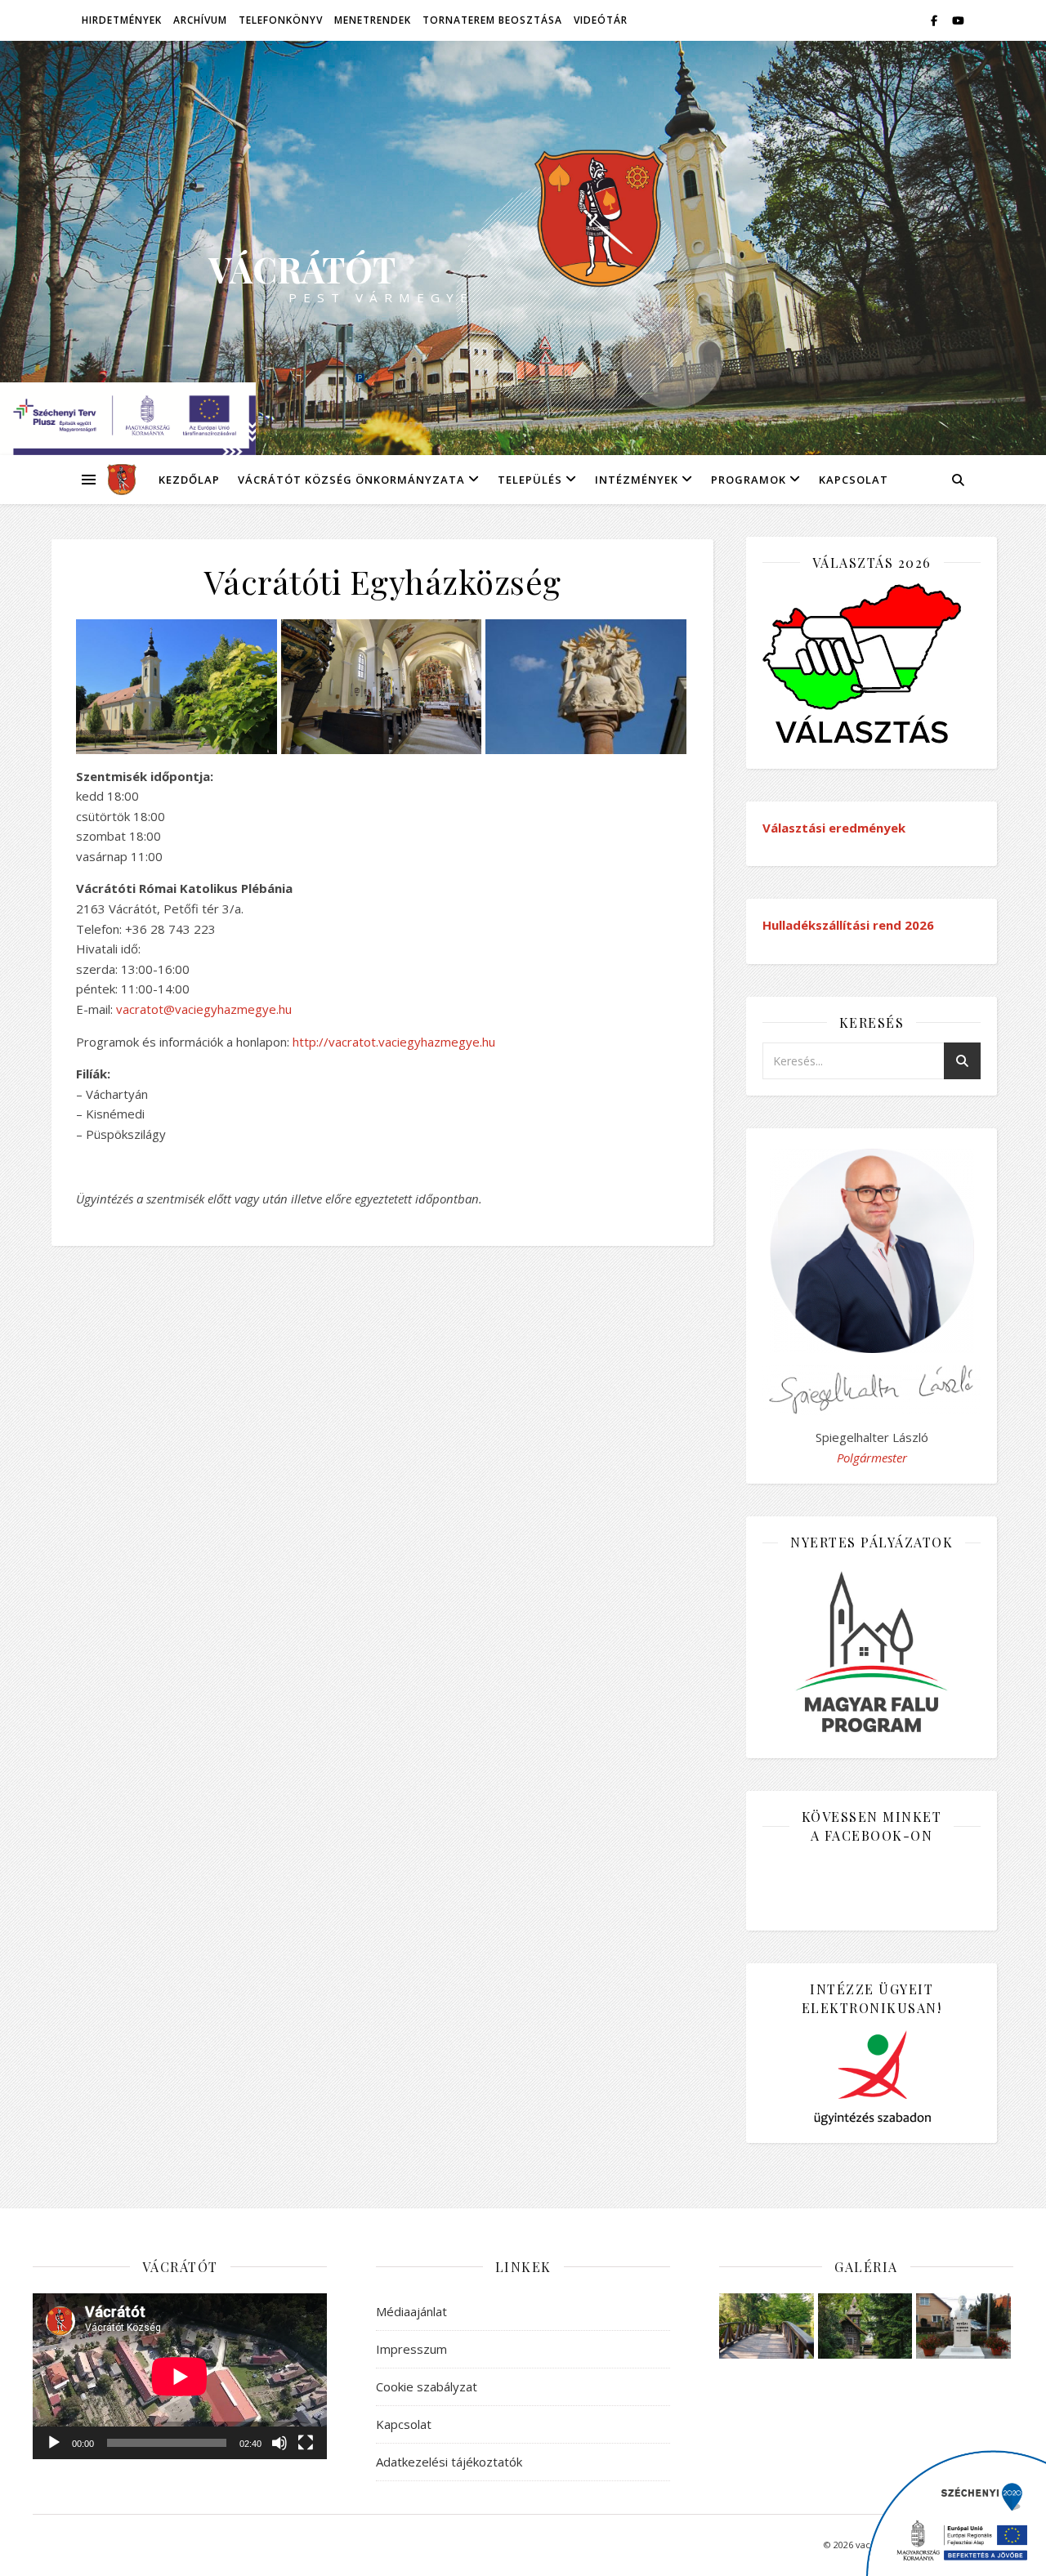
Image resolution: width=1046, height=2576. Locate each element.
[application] (180, 2376)
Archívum (200, 20)
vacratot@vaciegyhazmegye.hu (204, 1009)
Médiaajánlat (411, 2311)
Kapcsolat (854, 480)
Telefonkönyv (281, 20)
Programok (749, 480)
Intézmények (637, 480)
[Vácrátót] (116, 480)
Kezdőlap (189, 480)
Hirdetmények (122, 20)
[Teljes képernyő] (306, 2443)
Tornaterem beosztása (492, 20)
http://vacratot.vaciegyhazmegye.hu (394, 1042)
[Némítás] (279, 2443)
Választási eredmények (834, 828)
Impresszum (411, 2349)
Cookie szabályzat (427, 2386)
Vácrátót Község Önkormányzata (351, 480)
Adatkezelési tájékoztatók (449, 2462)
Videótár (601, 20)
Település (530, 480)
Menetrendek (373, 20)
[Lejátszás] (54, 2443)
